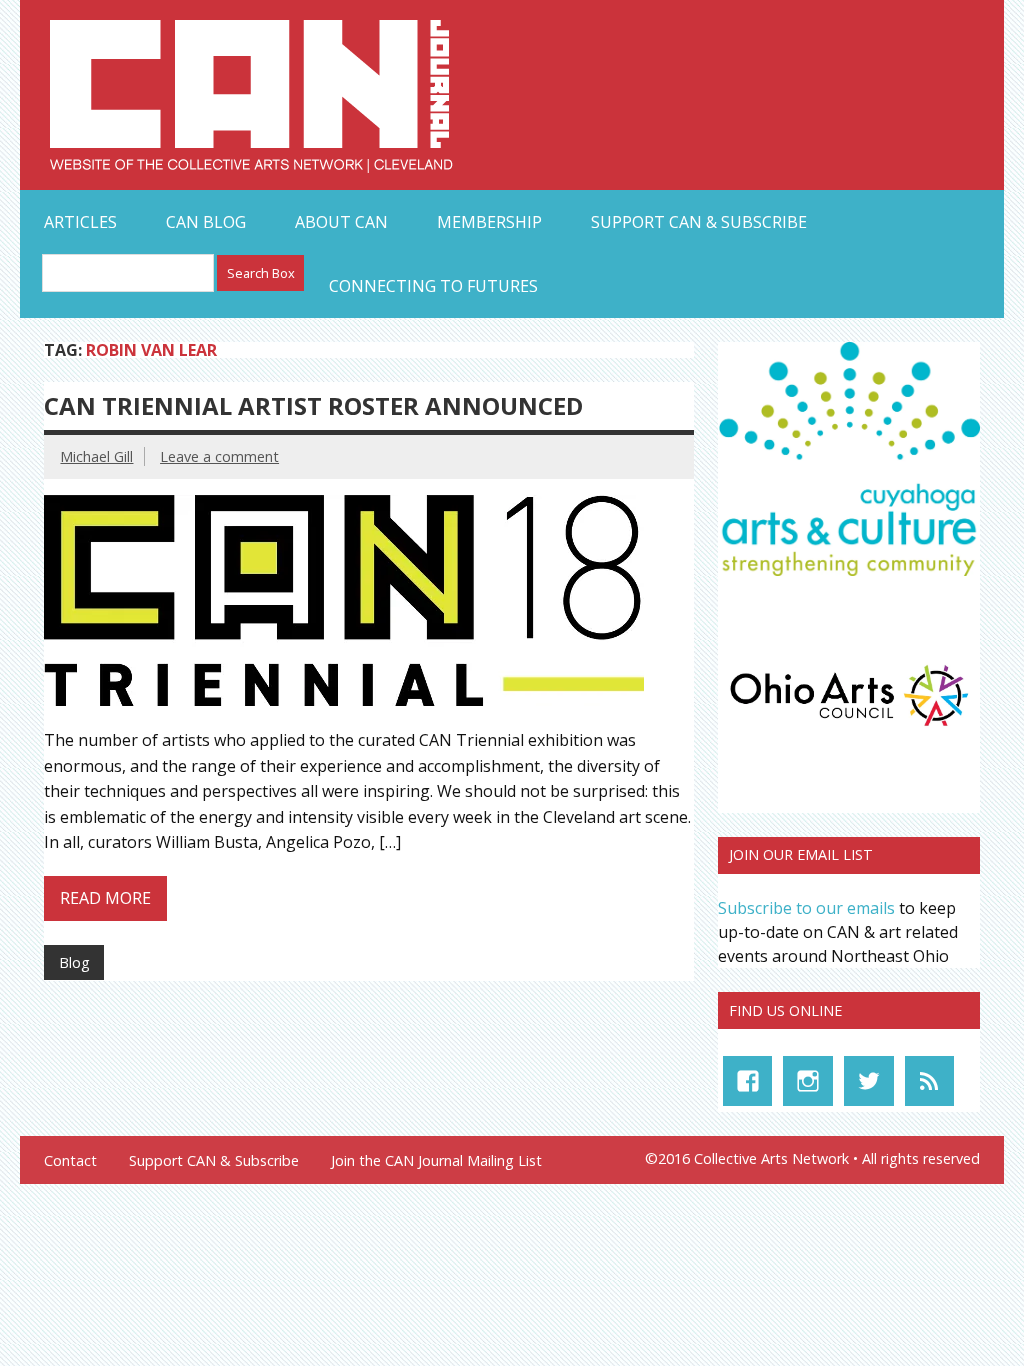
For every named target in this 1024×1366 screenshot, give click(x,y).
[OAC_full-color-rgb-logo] (849, 730)
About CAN (341, 222)
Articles (80, 222)
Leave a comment (219, 456)
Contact (70, 1161)
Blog (74, 962)
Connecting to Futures (433, 286)
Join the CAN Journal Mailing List (436, 1161)
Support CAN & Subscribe (699, 222)
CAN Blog (206, 222)
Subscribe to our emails (806, 908)
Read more (105, 898)
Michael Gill (96, 456)
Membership (489, 222)
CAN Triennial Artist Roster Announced (313, 405)
